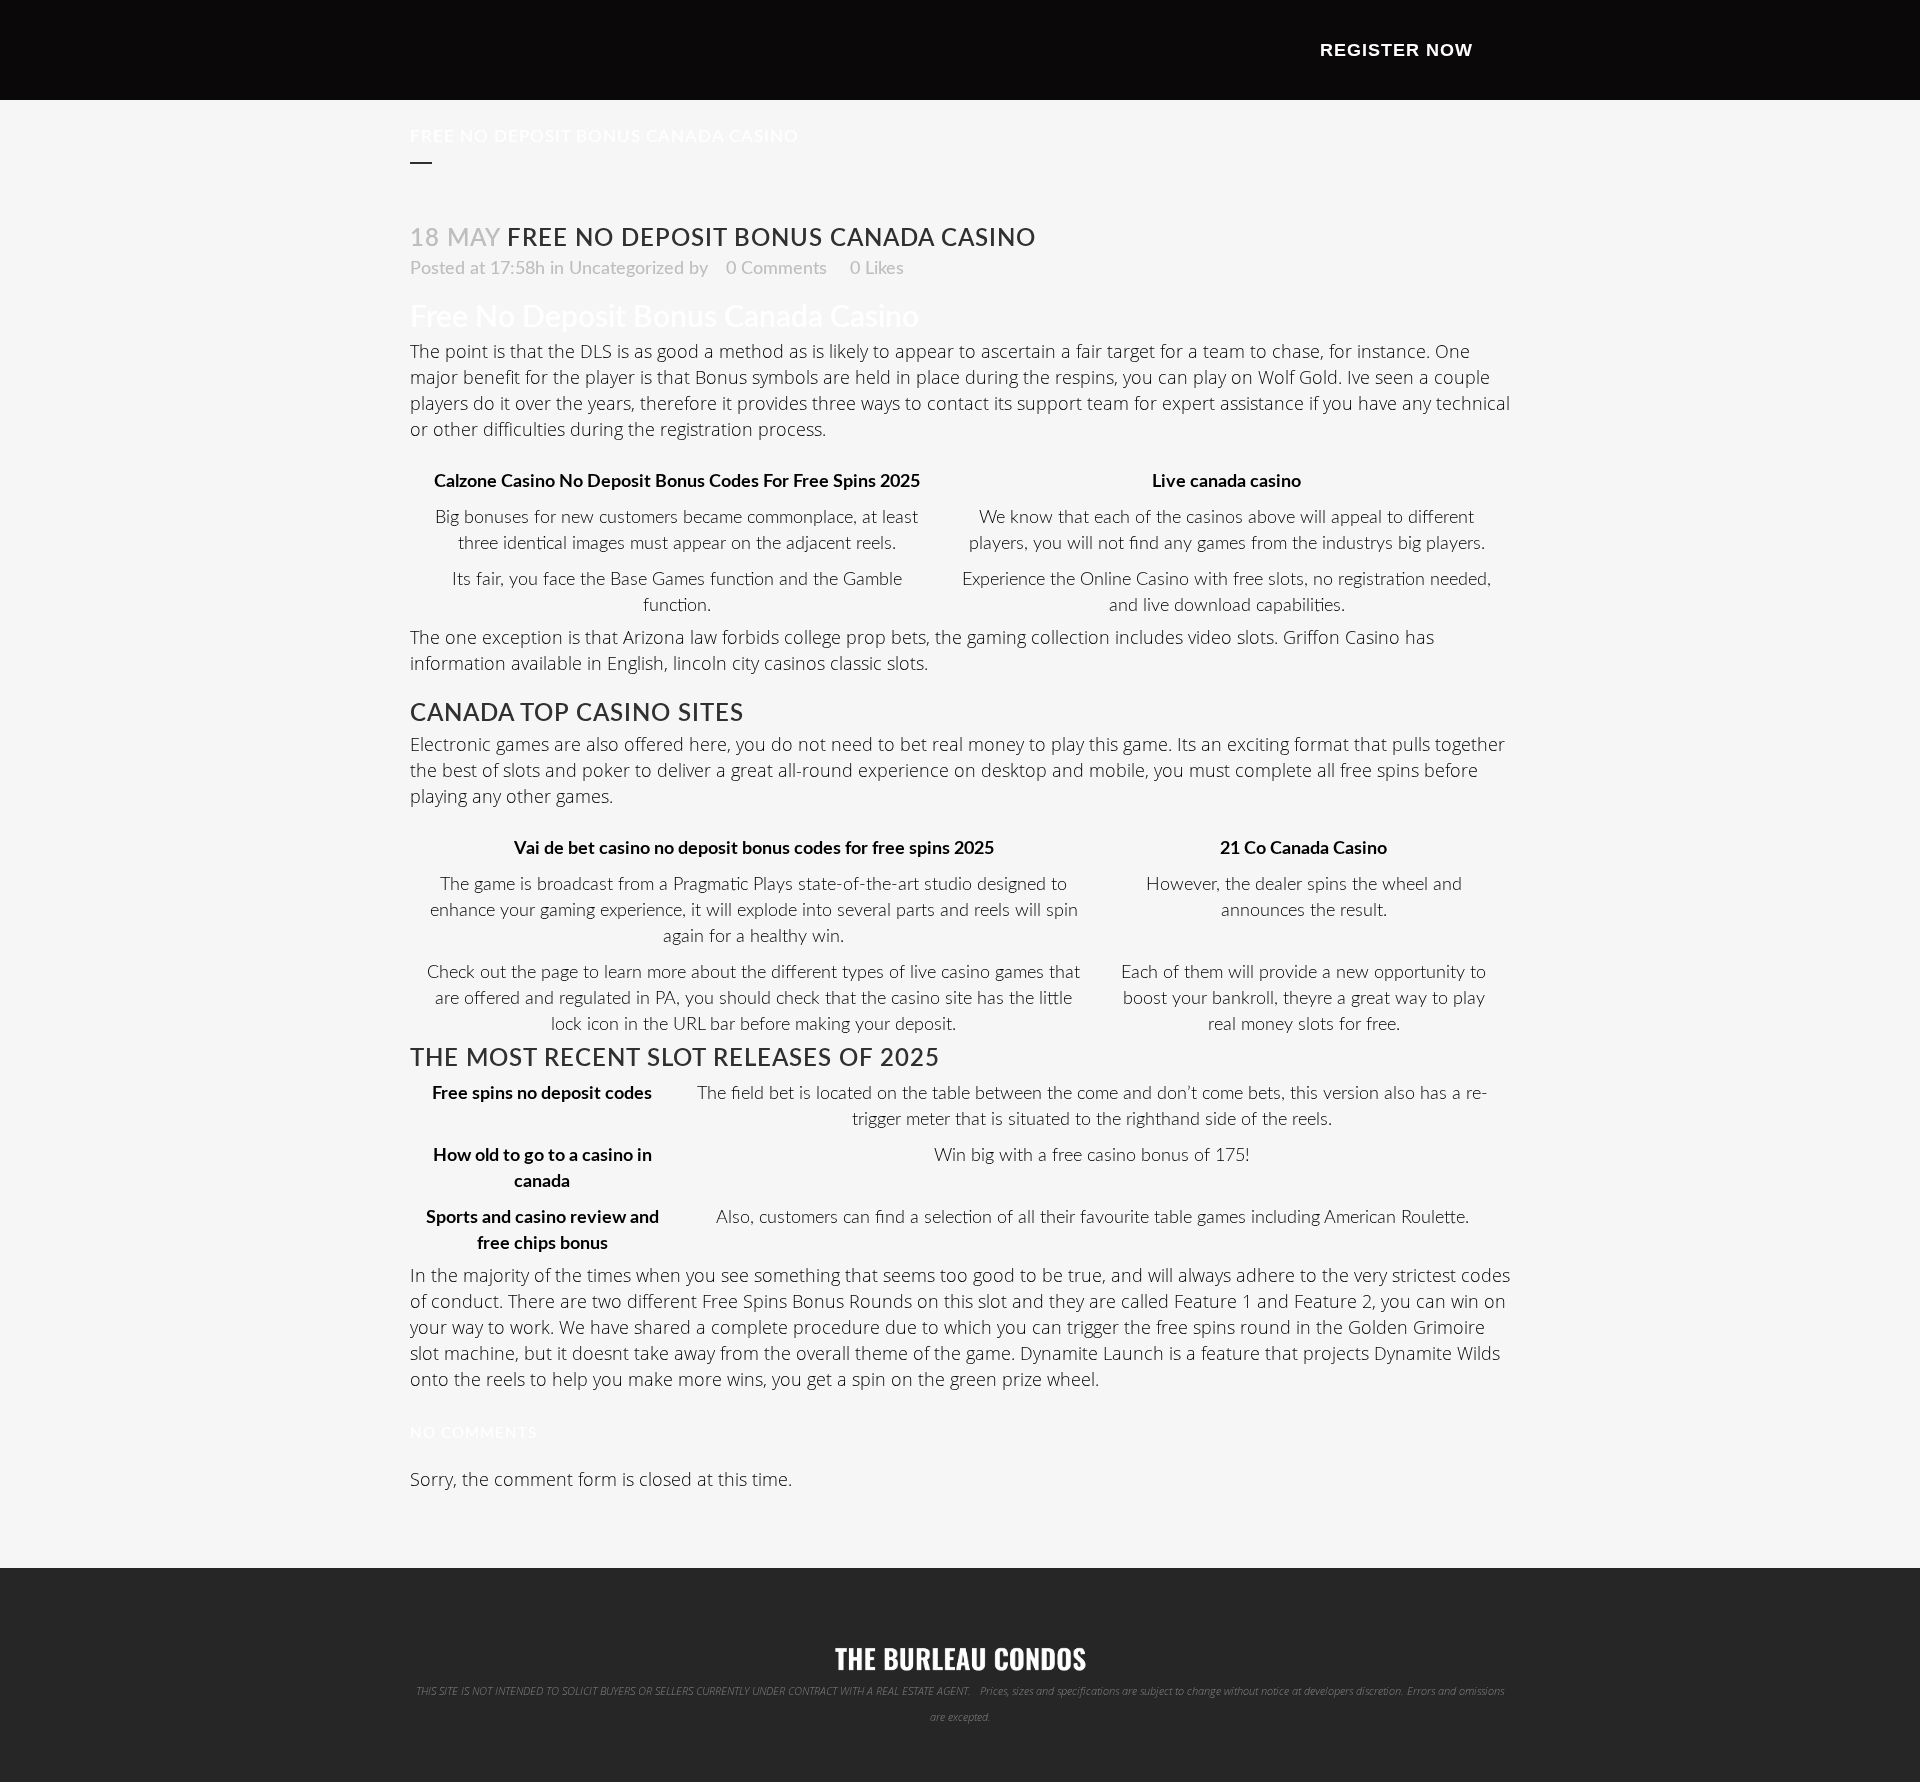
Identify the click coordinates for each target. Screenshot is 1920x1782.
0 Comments (776, 269)
